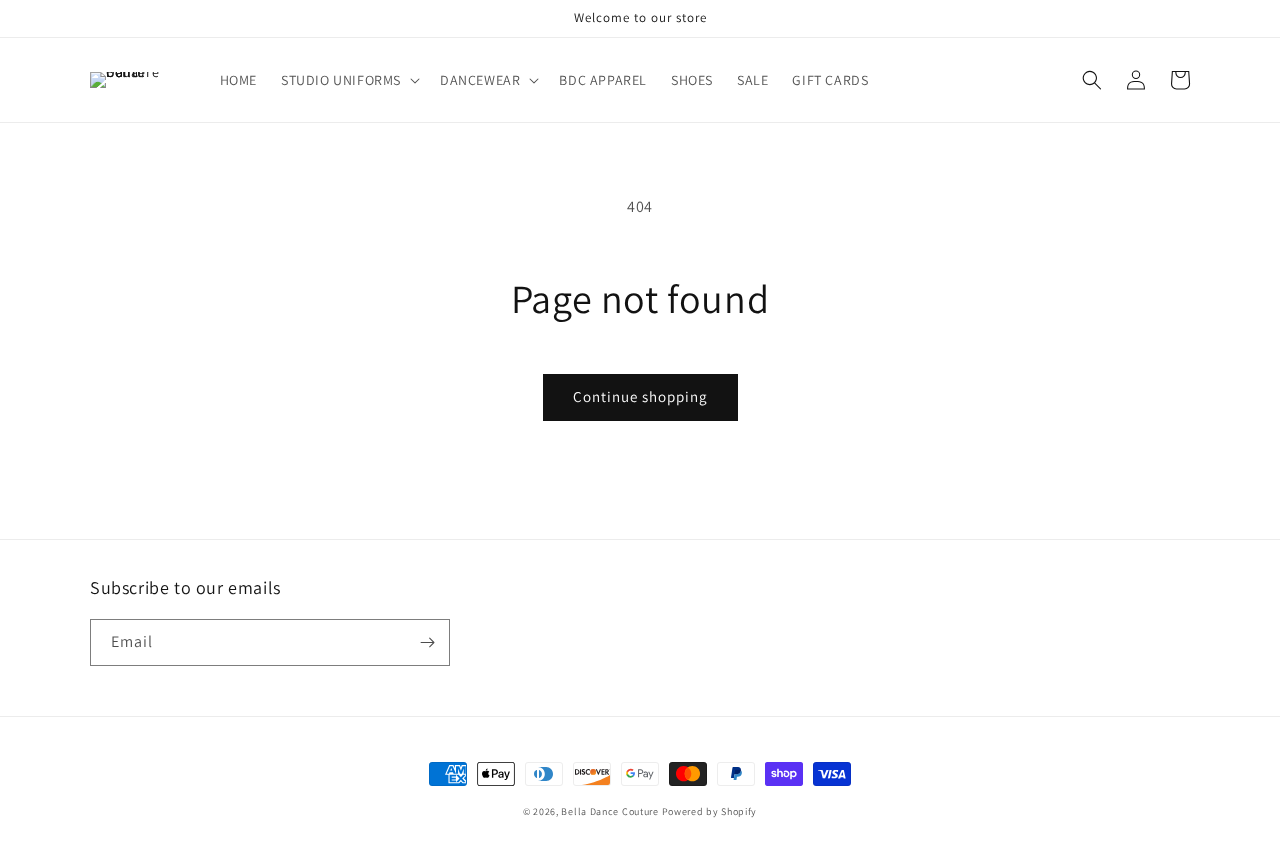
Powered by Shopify (710, 811)
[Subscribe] (427, 642)
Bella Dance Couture (609, 811)
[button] (348, 80)
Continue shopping (640, 396)
